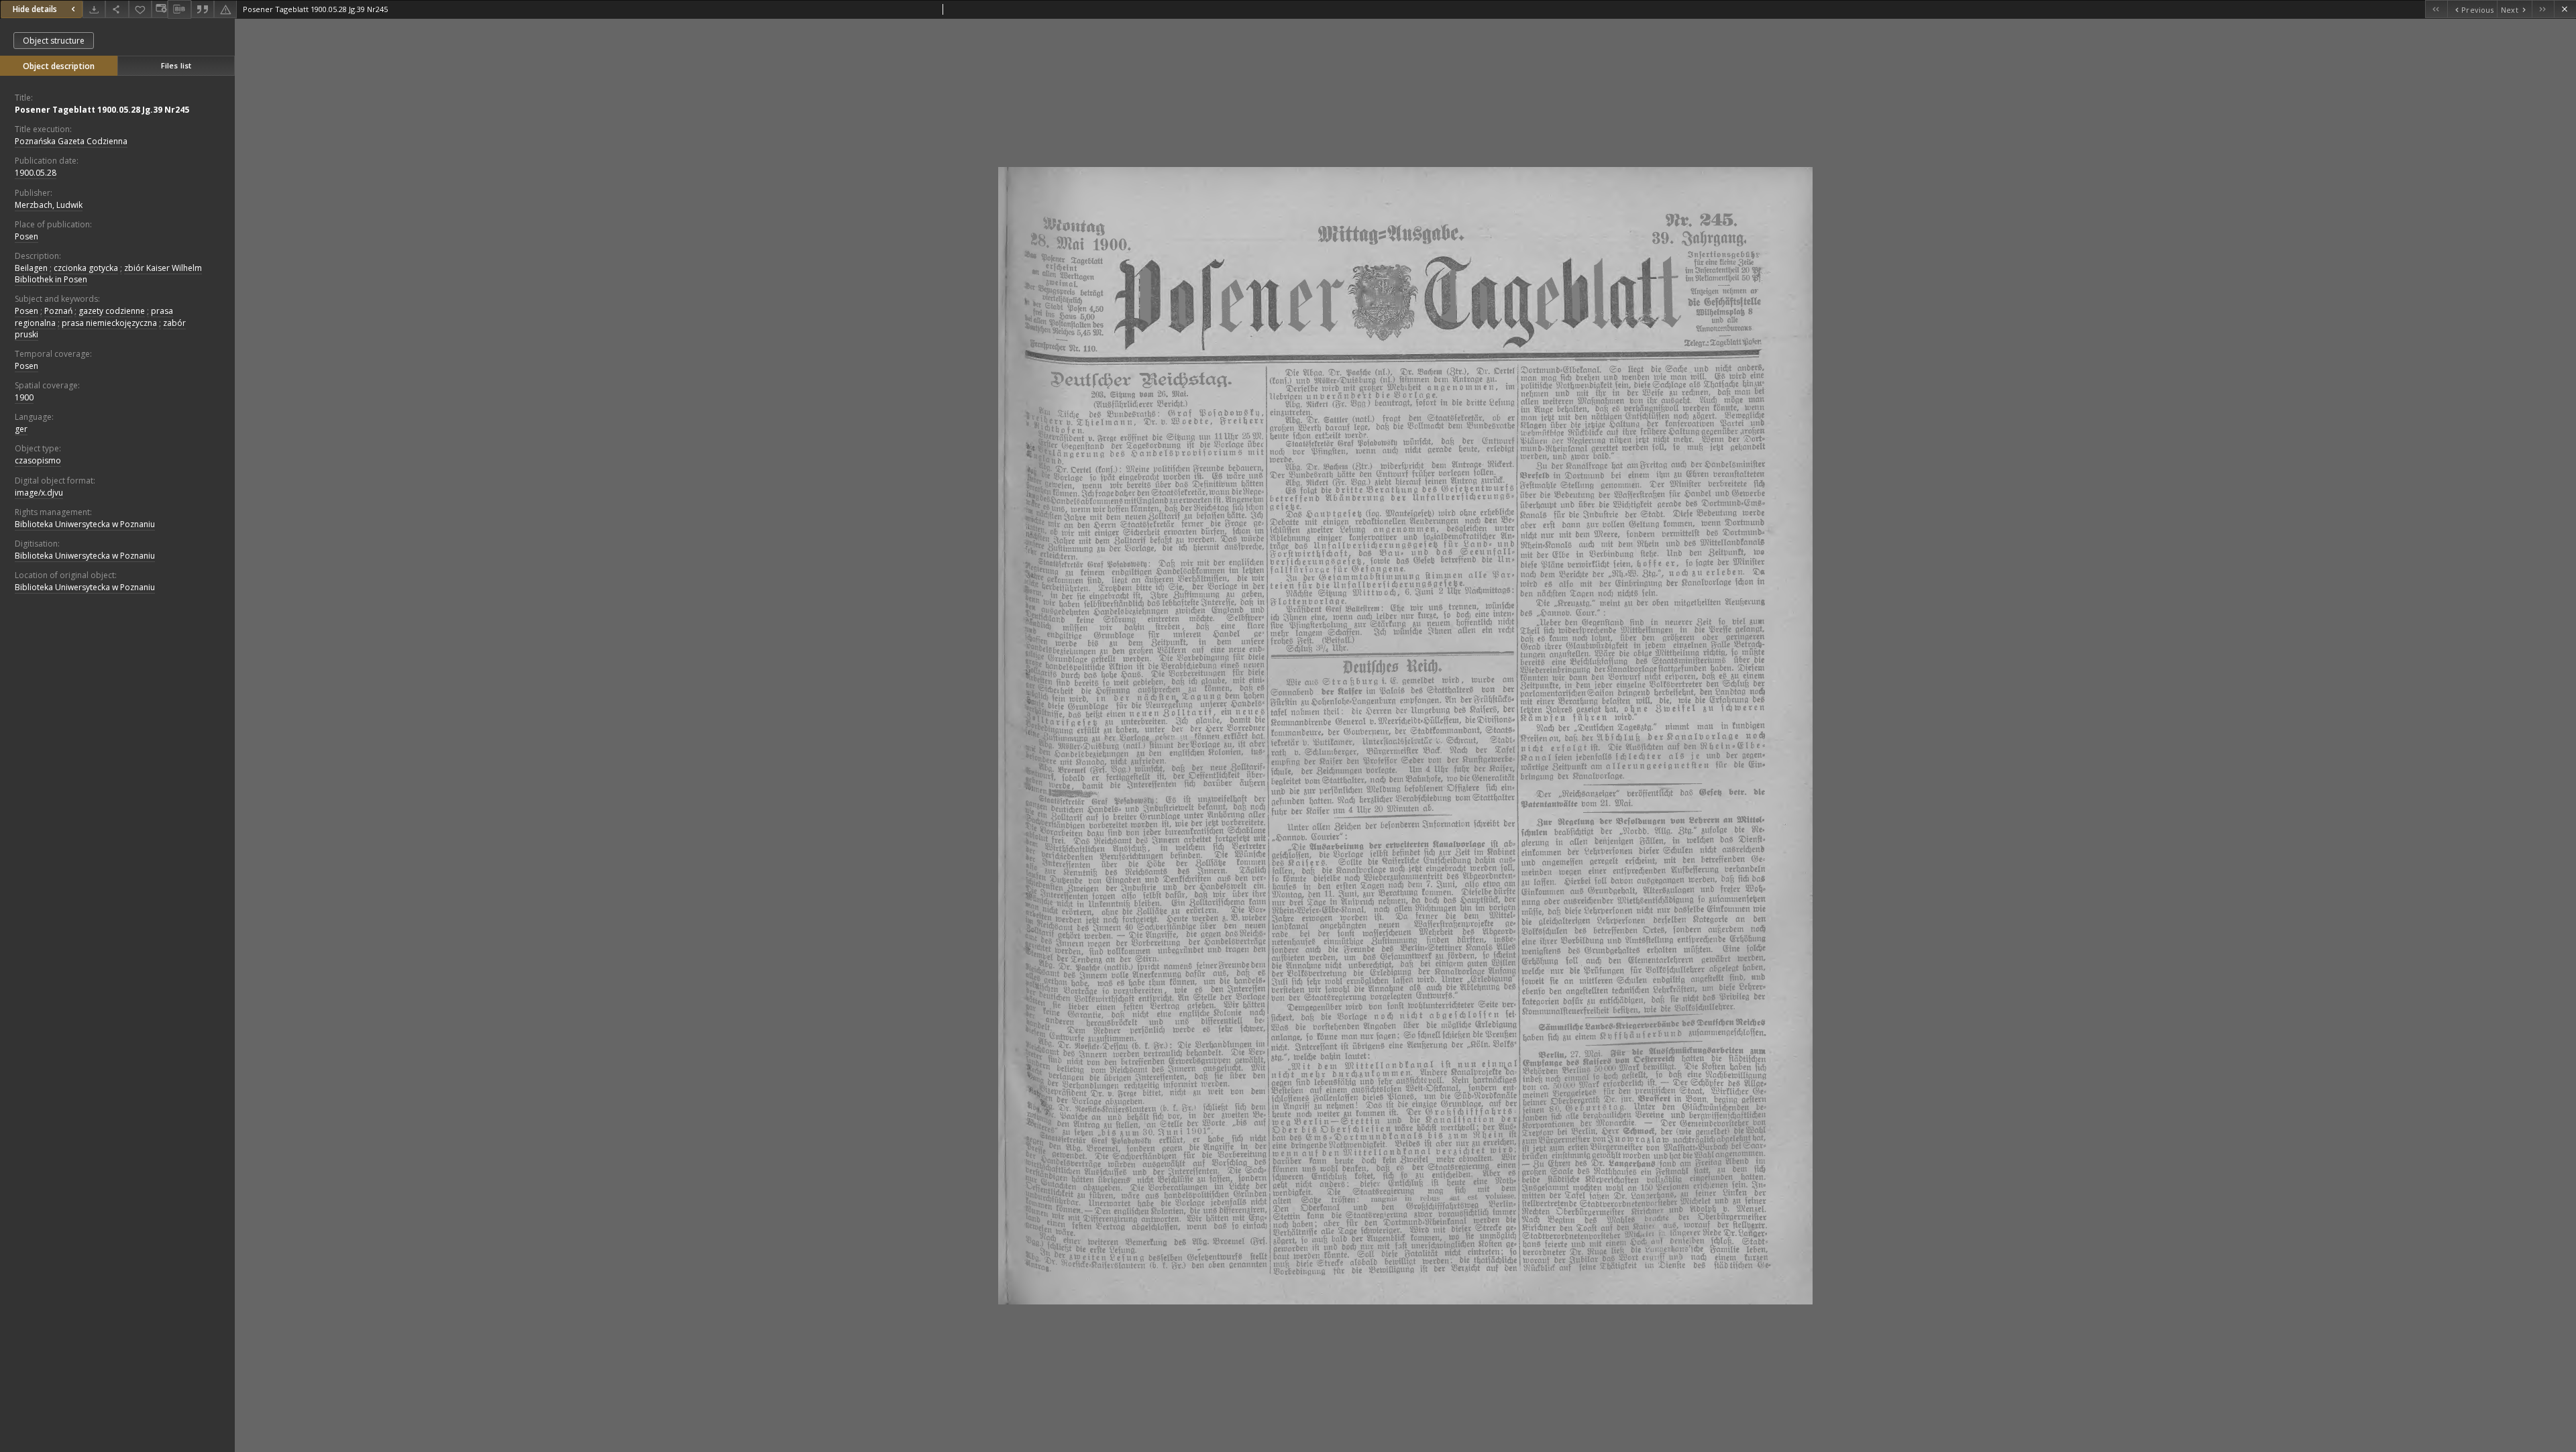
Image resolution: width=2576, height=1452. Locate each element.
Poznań (58, 311)
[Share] (117, 9)
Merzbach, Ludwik (49, 205)
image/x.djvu (39, 493)
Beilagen (31, 268)
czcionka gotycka (86, 268)
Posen (26, 236)
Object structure (54, 41)
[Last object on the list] (2543, 9)
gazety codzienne (112, 311)
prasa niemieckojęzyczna (109, 323)
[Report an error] (225, 9)
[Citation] (203, 9)
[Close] (2565, 9)
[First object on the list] (2436, 9)
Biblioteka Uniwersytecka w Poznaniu (85, 524)
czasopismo (38, 460)
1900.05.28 (36, 173)
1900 (24, 397)
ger (21, 429)
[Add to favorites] (140, 9)
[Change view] (160, 9)
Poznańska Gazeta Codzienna (71, 141)
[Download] (94, 9)
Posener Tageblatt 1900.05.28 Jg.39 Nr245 (102, 110)
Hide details (35, 9)
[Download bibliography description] (179, 9)
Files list (176, 65)
